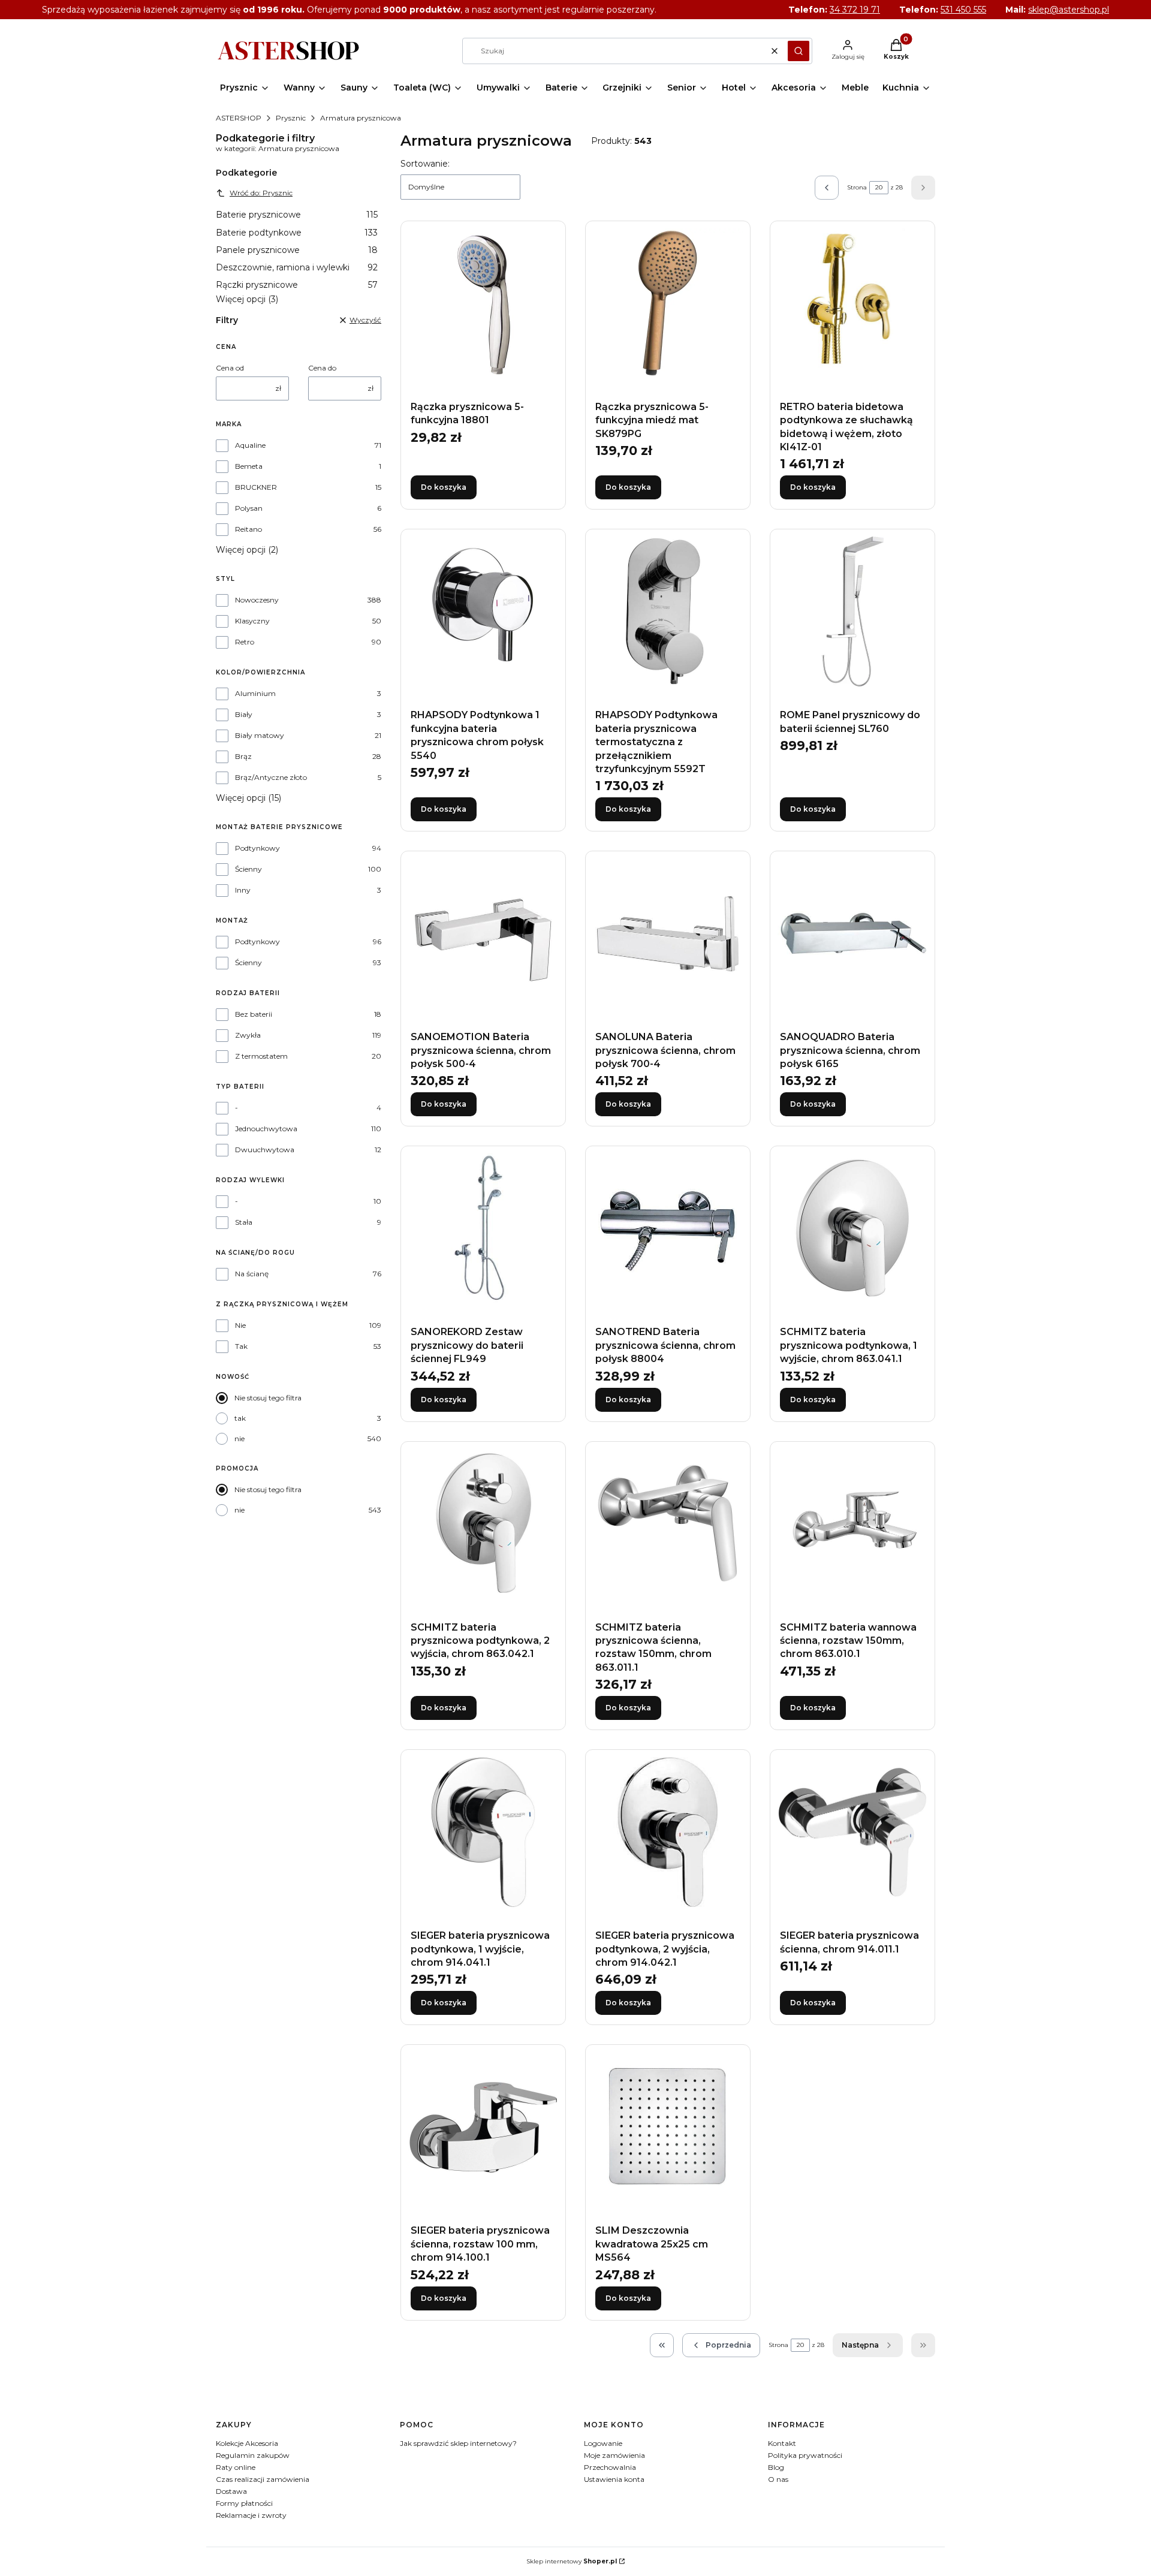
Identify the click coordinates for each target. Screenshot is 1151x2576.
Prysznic (291, 118)
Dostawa (231, 2491)
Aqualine (250, 445)
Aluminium (255, 693)
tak (240, 1418)
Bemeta (249, 466)
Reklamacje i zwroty (251, 2515)
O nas (778, 2479)
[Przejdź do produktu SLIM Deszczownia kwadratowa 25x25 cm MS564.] (668, 2127)
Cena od (230, 368)
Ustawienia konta (614, 2479)
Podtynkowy (257, 848)
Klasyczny (252, 621)
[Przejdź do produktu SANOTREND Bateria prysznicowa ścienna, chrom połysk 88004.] (668, 1228)
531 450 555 (963, 10)
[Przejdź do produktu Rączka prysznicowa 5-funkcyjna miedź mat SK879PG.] (668, 303)
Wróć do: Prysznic (261, 193)
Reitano (248, 529)
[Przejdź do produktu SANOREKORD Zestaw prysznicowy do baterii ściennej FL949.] (483, 1228)
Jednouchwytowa (266, 1129)
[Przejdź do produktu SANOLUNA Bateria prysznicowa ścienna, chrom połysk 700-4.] (668, 933)
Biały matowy (260, 735)
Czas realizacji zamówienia (263, 2479)
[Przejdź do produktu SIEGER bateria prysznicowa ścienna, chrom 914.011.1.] (852, 1832)
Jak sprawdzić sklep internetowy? (458, 2443)
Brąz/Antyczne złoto (271, 777)
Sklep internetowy (572, 2561)
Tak (241, 1346)
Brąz (243, 756)
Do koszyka (444, 487)
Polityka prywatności (805, 2455)
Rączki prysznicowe (297, 285)
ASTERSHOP (239, 118)
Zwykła (248, 1035)
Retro (245, 642)
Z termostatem (261, 1056)
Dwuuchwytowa (265, 1150)
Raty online (236, 2467)
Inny (243, 890)
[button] (799, 51)
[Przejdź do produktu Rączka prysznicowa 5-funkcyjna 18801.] (483, 303)
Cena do (322, 368)
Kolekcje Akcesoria (247, 2443)
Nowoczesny (257, 600)
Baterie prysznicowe (297, 215)
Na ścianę (252, 1274)
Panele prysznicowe (297, 250)
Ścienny (248, 869)
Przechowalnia (610, 2467)
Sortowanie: (425, 164)
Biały (244, 714)
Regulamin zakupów (253, 2455)
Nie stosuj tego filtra (268, 1398)
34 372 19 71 (855, 10)
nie (239, 1438)
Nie (240, 1325)
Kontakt (782, 2443)
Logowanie (603, 2443)
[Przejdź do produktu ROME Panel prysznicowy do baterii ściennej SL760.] (852, 611)
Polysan (249, 508)
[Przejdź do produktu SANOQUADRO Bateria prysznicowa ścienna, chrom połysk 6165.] (852, 933)
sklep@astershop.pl (1069, 10)
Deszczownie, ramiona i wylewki (297, 267)
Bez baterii (254, 1014)
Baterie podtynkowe (297, 233)
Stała (244, 1222)
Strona (857, 187)
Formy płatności (244, 2503)
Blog (776, 2467)
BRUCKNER (256, 487)
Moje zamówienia (614, 2455)
